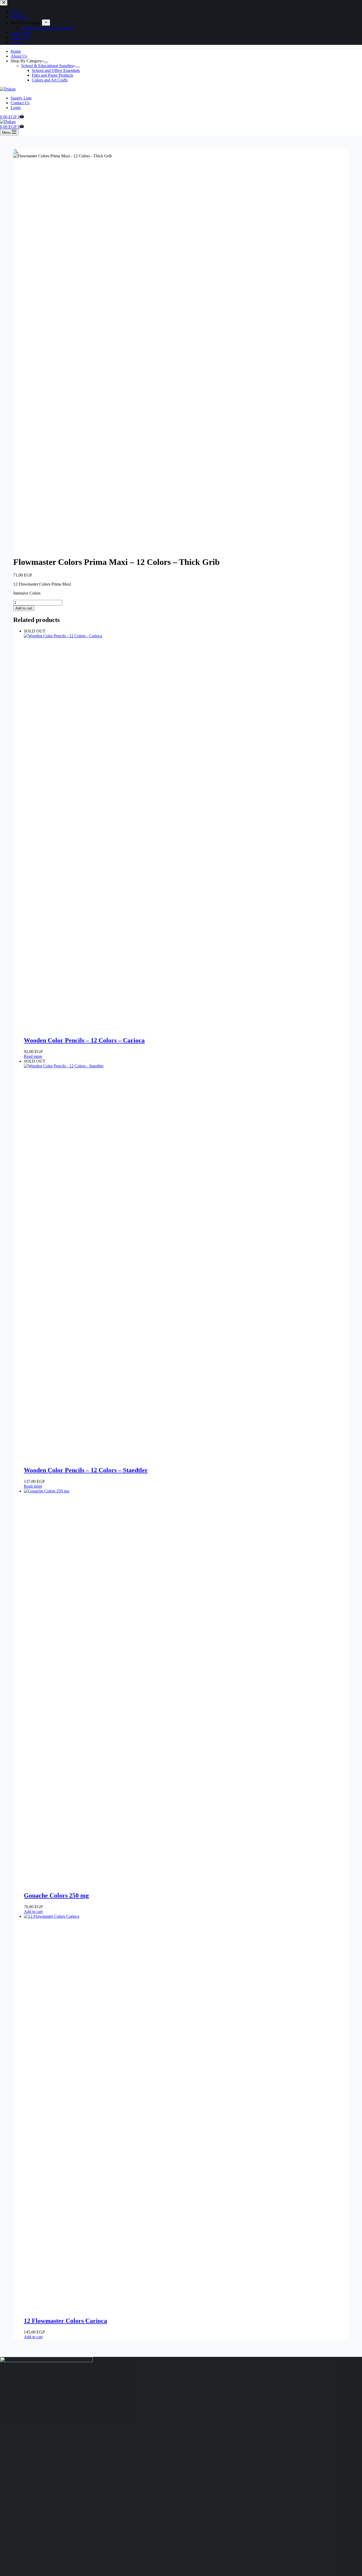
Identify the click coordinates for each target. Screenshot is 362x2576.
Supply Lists (21, 98)
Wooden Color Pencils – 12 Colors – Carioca (84, 1040)
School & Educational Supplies (47, 66)
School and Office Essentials (56, 70)
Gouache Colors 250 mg (56, 1895)
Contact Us (20, 103)
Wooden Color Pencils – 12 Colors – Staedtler (86, 1470)
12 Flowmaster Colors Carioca (65, 2321)
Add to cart (24, 608)
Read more (33, 1056)
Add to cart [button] (33, 1912)
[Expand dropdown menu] (46, 62)
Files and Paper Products (52, 75)
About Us (19, 56)
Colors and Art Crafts (50, 80)
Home (16, 51)
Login (16, 108)
